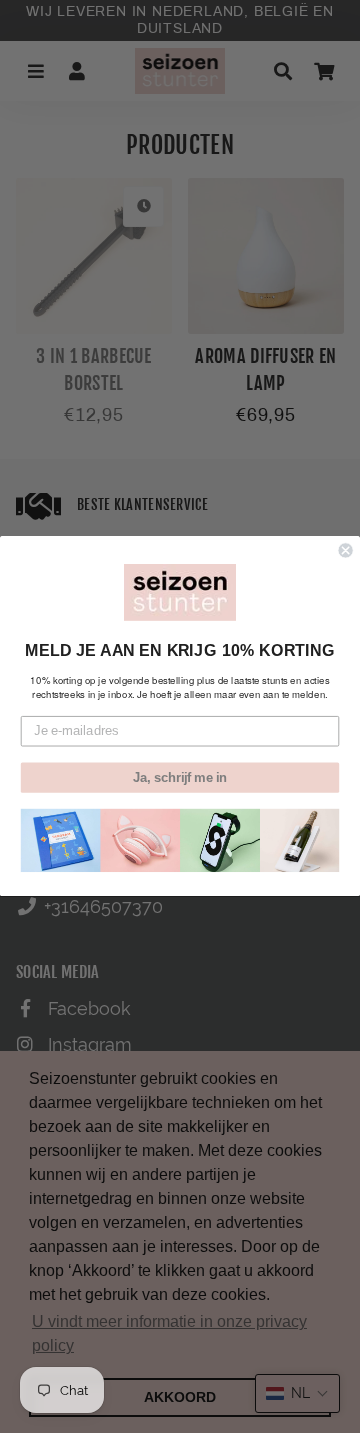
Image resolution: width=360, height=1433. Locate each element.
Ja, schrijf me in (180, 778)
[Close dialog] (346, 551)
